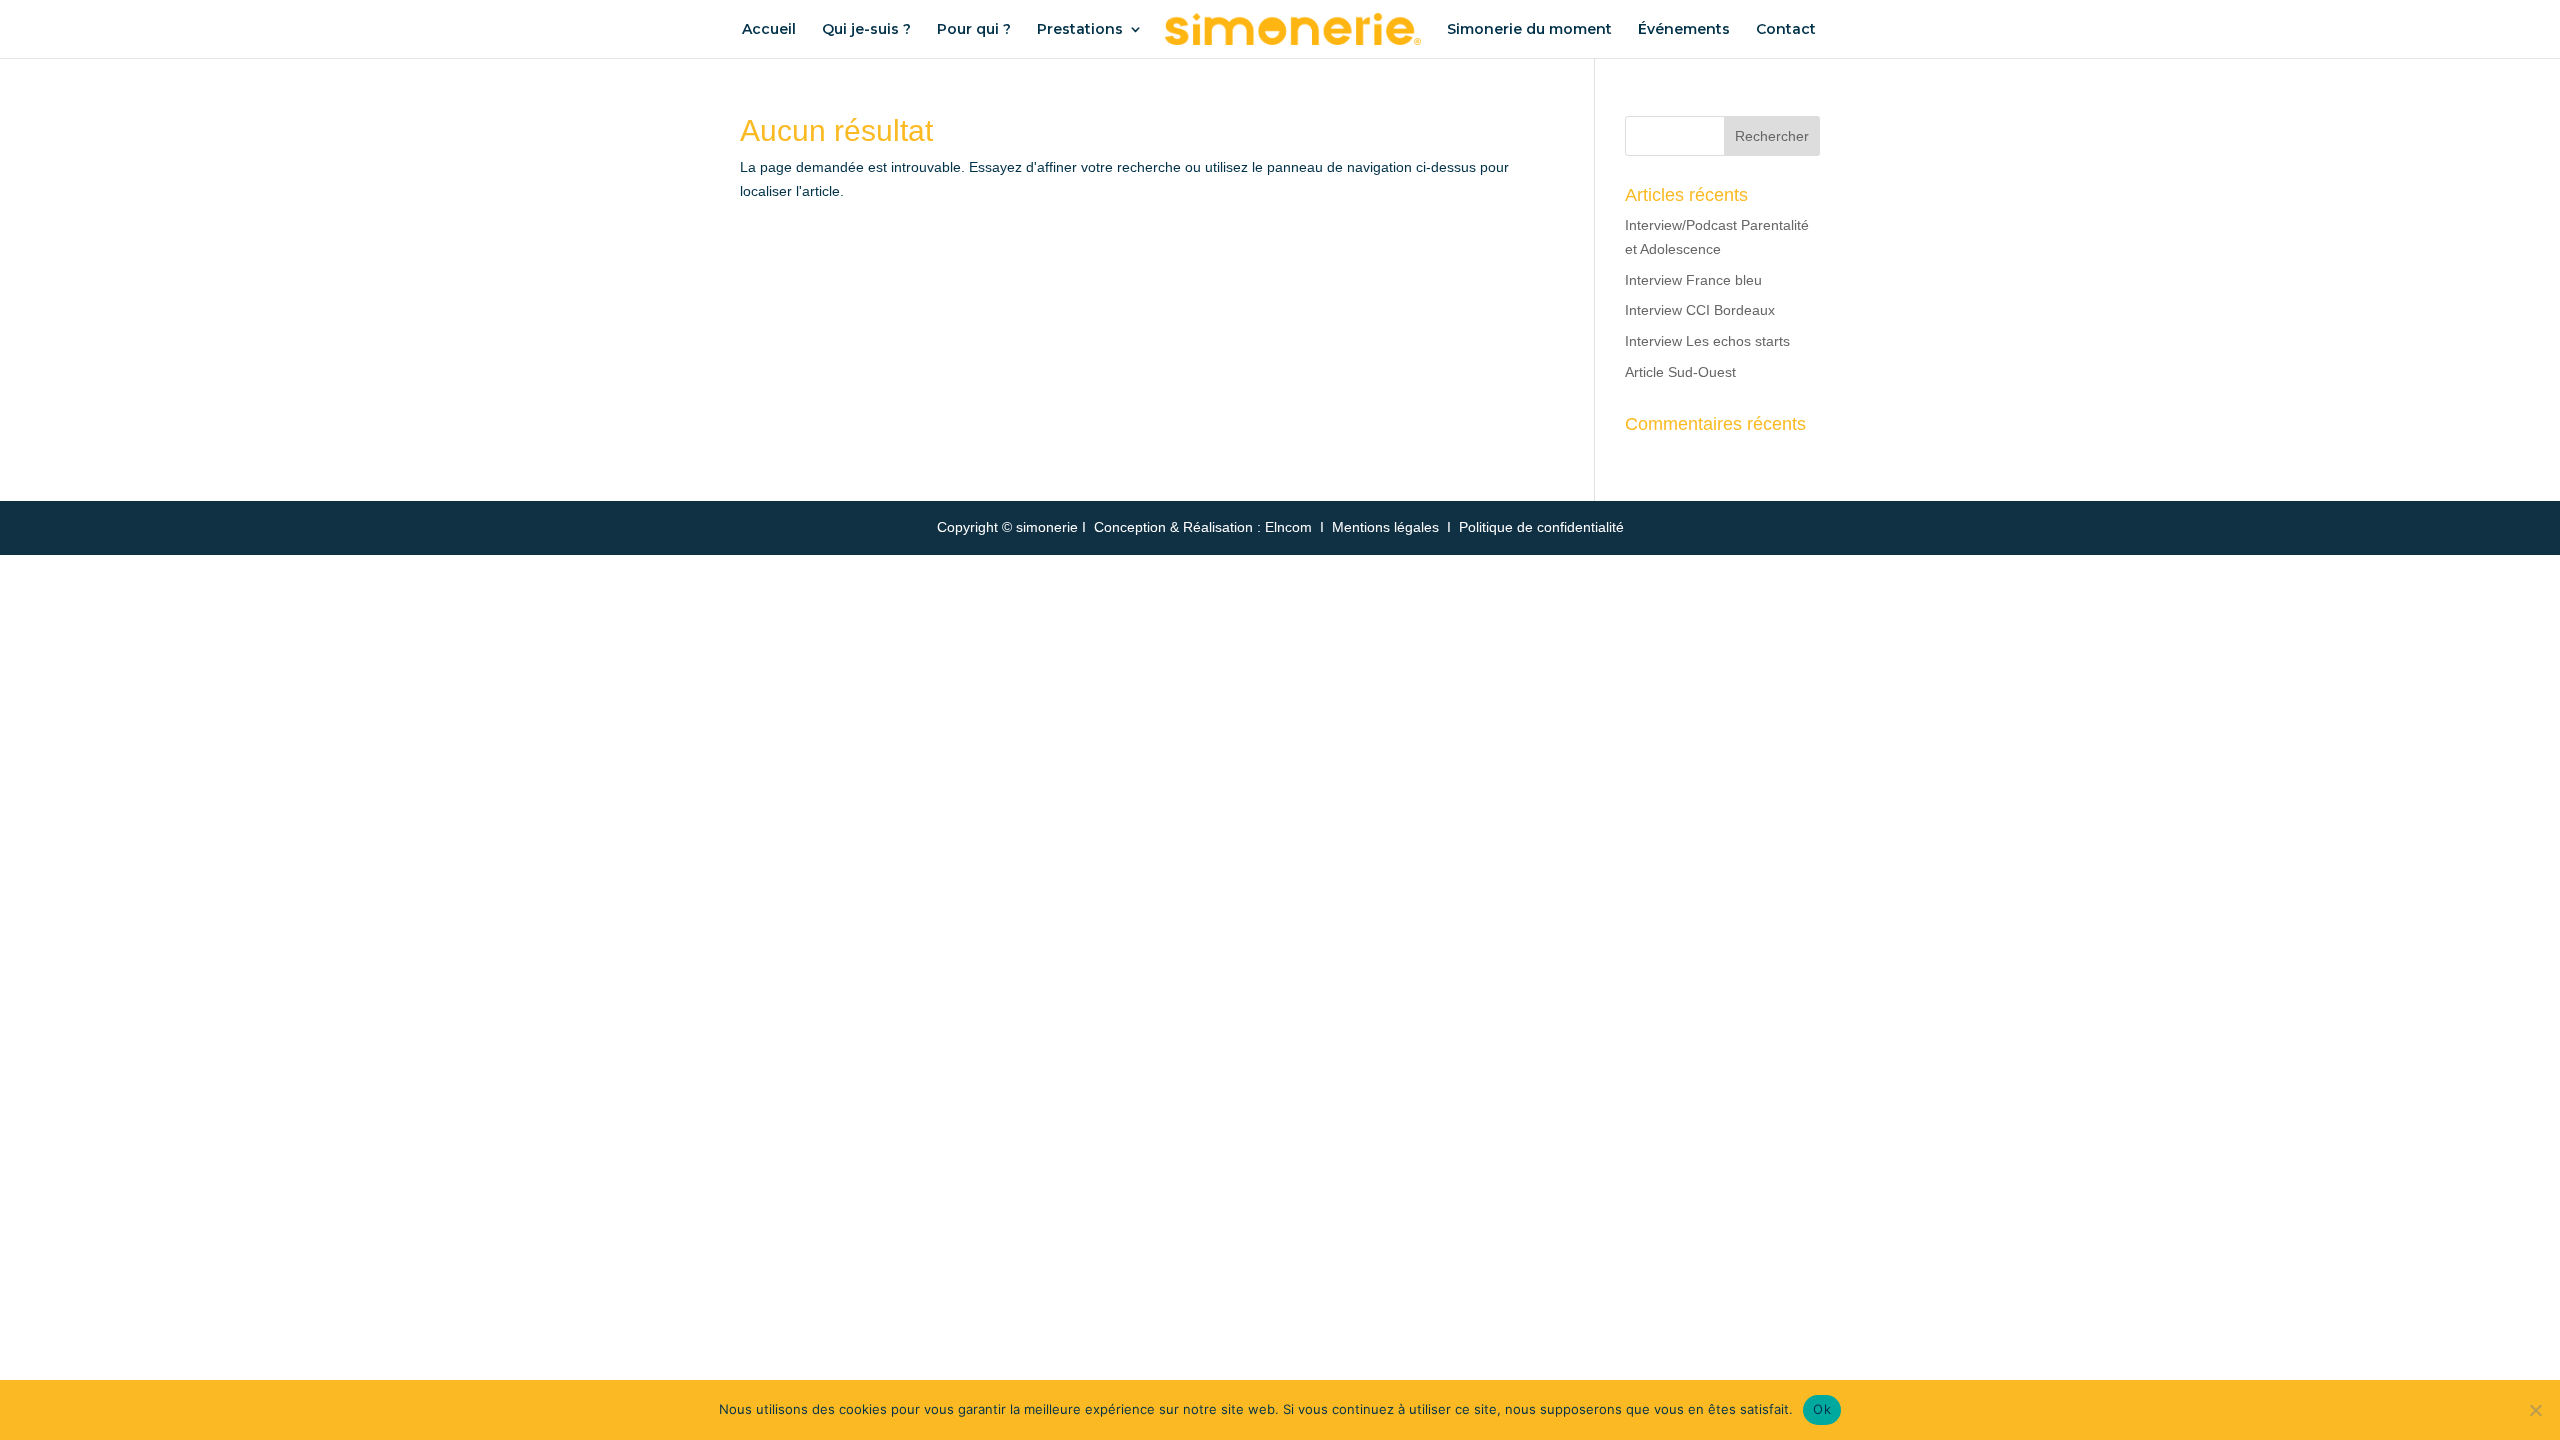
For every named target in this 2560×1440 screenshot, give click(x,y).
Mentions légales (1385, 527)
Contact (1786, 30)
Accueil (769, 30)
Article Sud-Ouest (1680, 372)
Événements (1684, 30)
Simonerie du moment (1529, 30)
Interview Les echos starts (1707, 341)
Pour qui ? (974, 30)
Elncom (1288, 527)
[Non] (2535, 1410)
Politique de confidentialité (1541, 527)
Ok (1822, 1409)
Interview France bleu (1693, 280)
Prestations (1080, 30)
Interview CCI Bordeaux (1700, 310)
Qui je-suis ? (866, 30)
